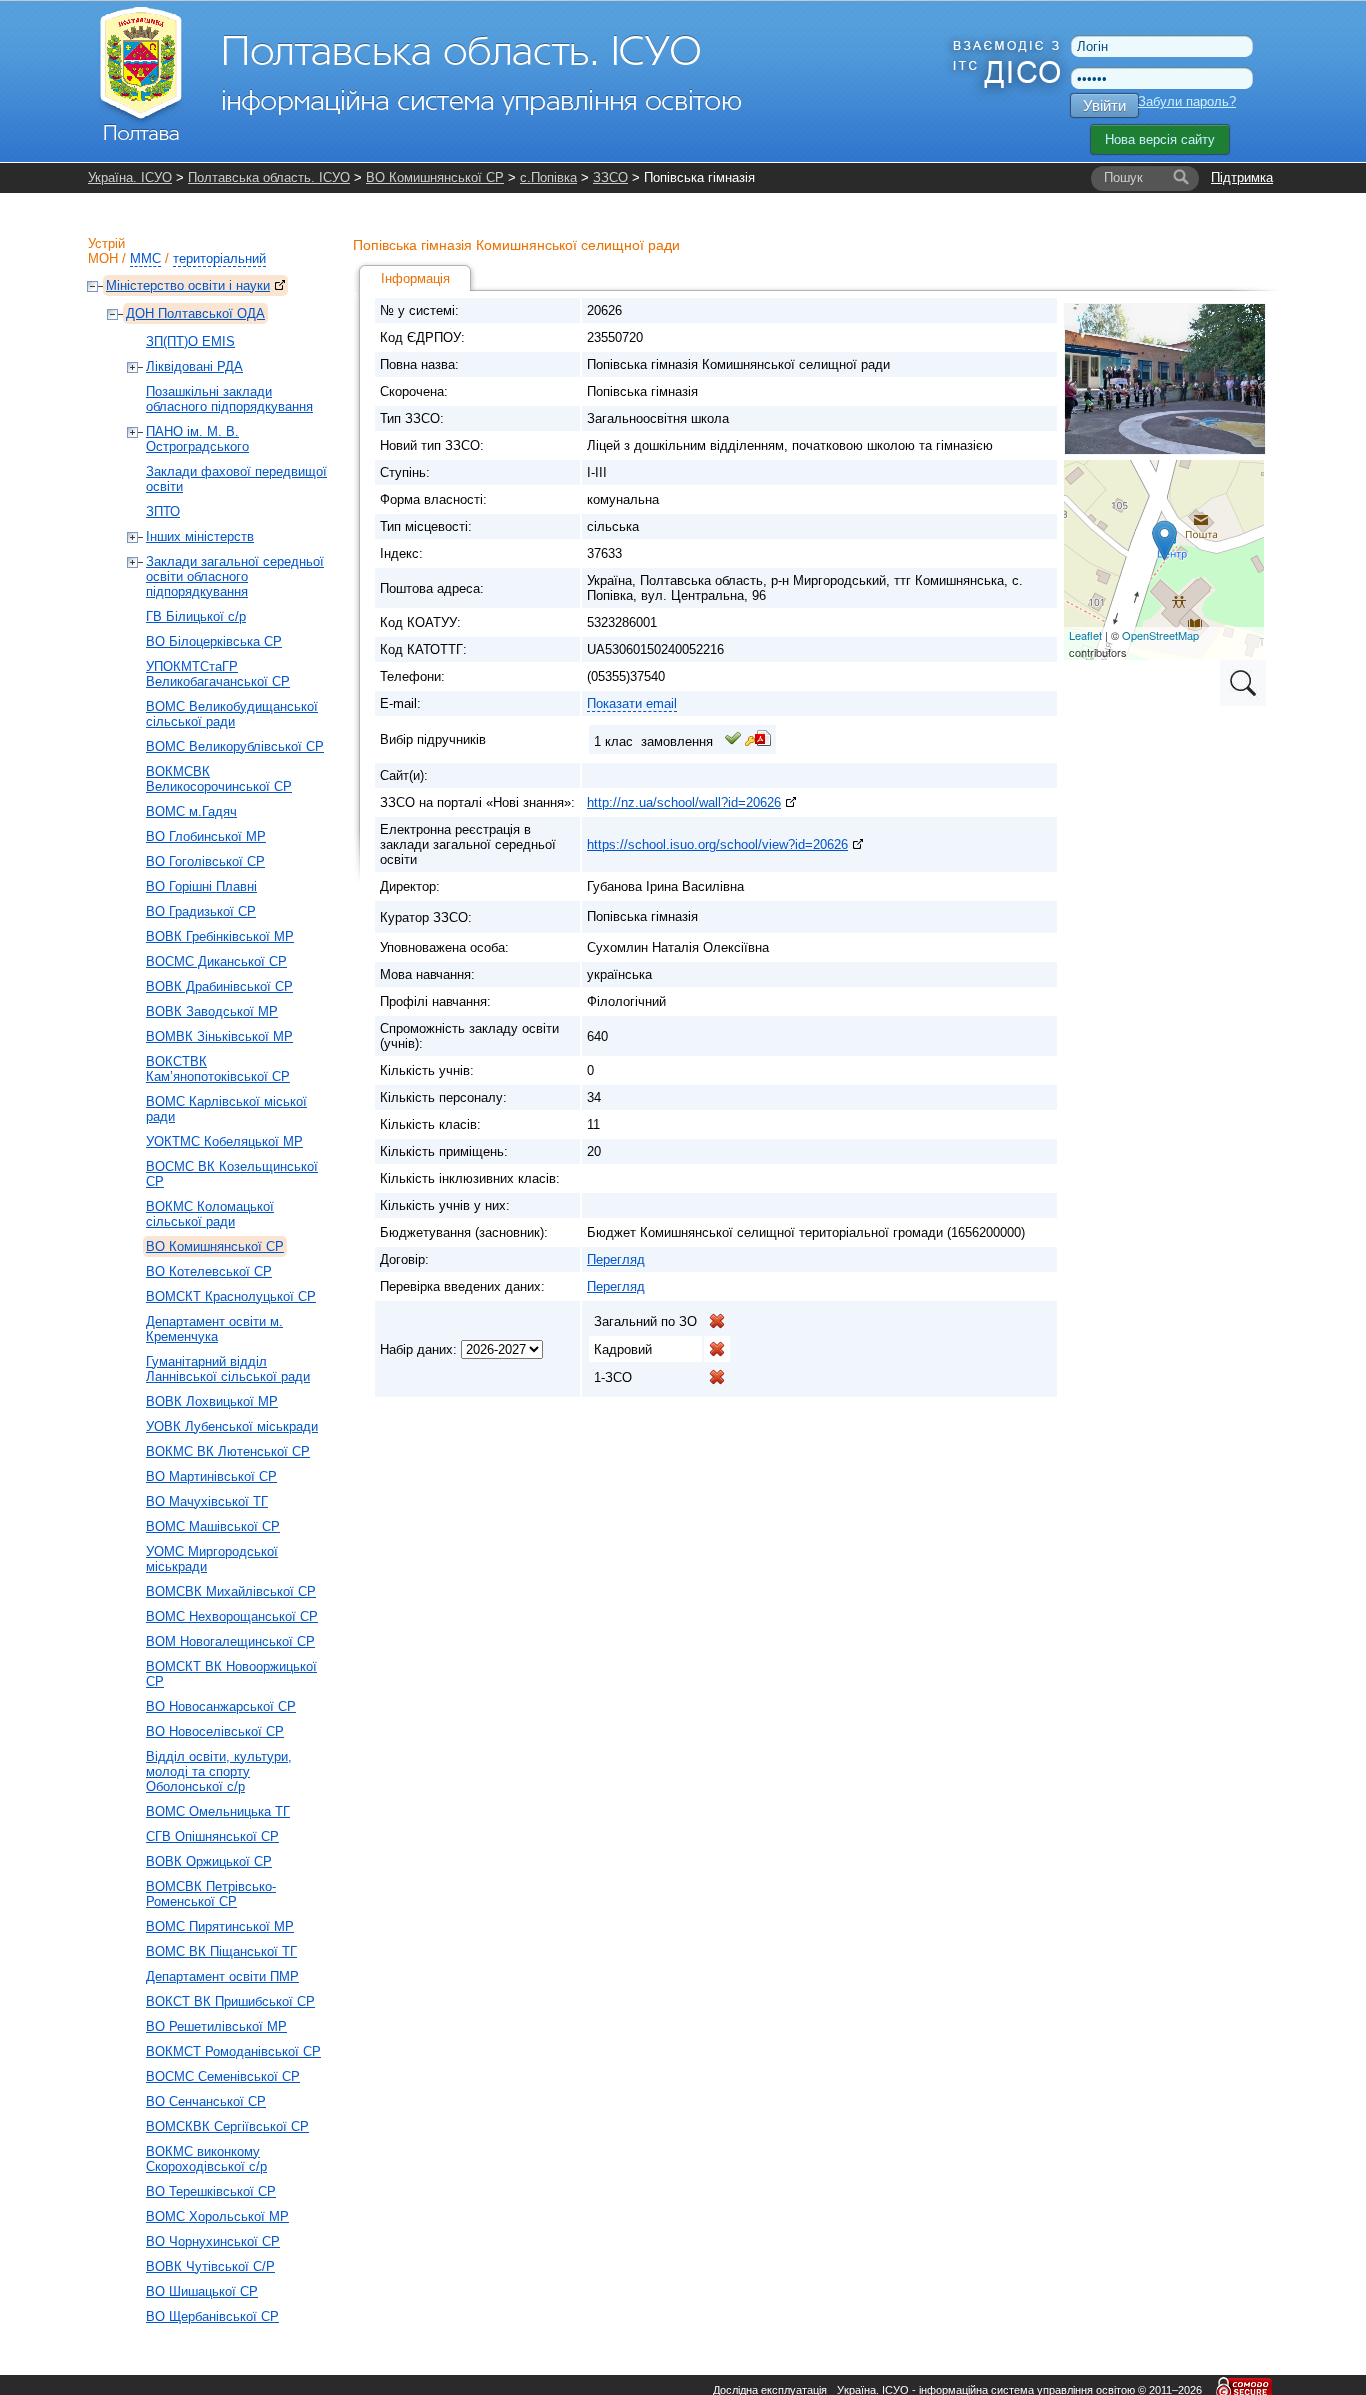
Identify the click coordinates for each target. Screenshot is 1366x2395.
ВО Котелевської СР (209, 1271)
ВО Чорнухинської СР (213, 2241)
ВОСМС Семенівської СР (223, 2076)
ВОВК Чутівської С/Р (210, 2266)
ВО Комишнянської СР (435, 177)
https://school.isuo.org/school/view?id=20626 (717, 844)
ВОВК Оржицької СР (209, 1861)
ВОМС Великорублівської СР (235, 746)
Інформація (415, 278)
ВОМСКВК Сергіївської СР (227, 2126)
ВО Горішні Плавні (201, 886)
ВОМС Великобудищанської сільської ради (232, 714)
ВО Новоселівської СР (215, 1731)
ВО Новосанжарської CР (221, 1706)
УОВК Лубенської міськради (232, 1426)
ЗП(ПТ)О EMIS (190, 341)
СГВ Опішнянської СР (212, 1836)
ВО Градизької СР (201, 911)
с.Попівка (548, 177)
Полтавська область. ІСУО (269, 177)
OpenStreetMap (1160, 635)
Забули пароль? (1187, 101)
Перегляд (616, 1259)
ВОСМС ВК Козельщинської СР (232, 1174)
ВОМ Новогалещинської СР (230, 1641)
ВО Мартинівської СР (211, 1476)
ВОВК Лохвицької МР (212, 1401)
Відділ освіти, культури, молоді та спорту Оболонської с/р (219, 1771)
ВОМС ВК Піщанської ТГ (221, 1951)
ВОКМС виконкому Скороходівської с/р (206, 2159)
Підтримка (1242, 177)
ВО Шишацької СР (202, 2291)
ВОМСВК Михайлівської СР (231, 1591)
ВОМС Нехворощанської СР (232, 1616)
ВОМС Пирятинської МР (220, 1926)
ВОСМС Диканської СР (216, 961)
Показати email (632, 703)
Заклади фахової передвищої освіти (236, 479)
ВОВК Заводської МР (212, 1011)
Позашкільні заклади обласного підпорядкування (229, 399)
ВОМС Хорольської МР (217, 2216)
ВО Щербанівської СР (212, 2316)
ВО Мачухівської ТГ (207, 1501)
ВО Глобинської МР (206, 836)
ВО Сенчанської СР (206, 2101)
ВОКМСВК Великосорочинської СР (219, 779)
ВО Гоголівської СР (205, 861)
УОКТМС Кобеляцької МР (224, 1141)
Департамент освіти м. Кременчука (214, 1329)
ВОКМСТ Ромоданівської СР (233, 2051)
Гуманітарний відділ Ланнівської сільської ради (228, 1369)
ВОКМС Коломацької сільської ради (210, 1214)
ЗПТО (163, 511)
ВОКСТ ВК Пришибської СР (230, 2001)
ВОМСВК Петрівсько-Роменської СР (211, 1894)
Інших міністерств (200, 536)
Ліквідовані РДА (194, 366)
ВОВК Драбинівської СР (219, 986)
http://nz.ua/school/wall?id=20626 (684, 802)
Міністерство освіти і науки (188, 285)
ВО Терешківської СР (211, 2191)
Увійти (1104, 105)
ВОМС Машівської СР (213, 1526)
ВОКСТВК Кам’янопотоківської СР (218, 1069)
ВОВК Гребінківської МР (220, 936)
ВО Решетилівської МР (216, 2026)
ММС (145, 258)
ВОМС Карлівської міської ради (226, 1109)
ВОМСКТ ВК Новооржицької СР (231, 1674)
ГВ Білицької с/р (196, 616)
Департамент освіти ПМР (222, 1976)
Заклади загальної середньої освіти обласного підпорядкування (235, 576)
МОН (103, 258)
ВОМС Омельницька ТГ (218, 1811)
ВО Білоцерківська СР (214, 641)
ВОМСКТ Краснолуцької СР (231, 1296)
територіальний (219, 258)
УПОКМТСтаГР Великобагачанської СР (218, 674)
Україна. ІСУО (130, 177)
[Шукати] (1181, 178)
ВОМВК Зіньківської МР (219, 1036)
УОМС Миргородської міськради (212, 1559)
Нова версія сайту (1160, 139)
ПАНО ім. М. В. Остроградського (197, 439)
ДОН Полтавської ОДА (195, 313)
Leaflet (1085, 635)
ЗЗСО (610, 177)
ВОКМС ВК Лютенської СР (228, 1451)
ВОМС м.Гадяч (191, 811)
